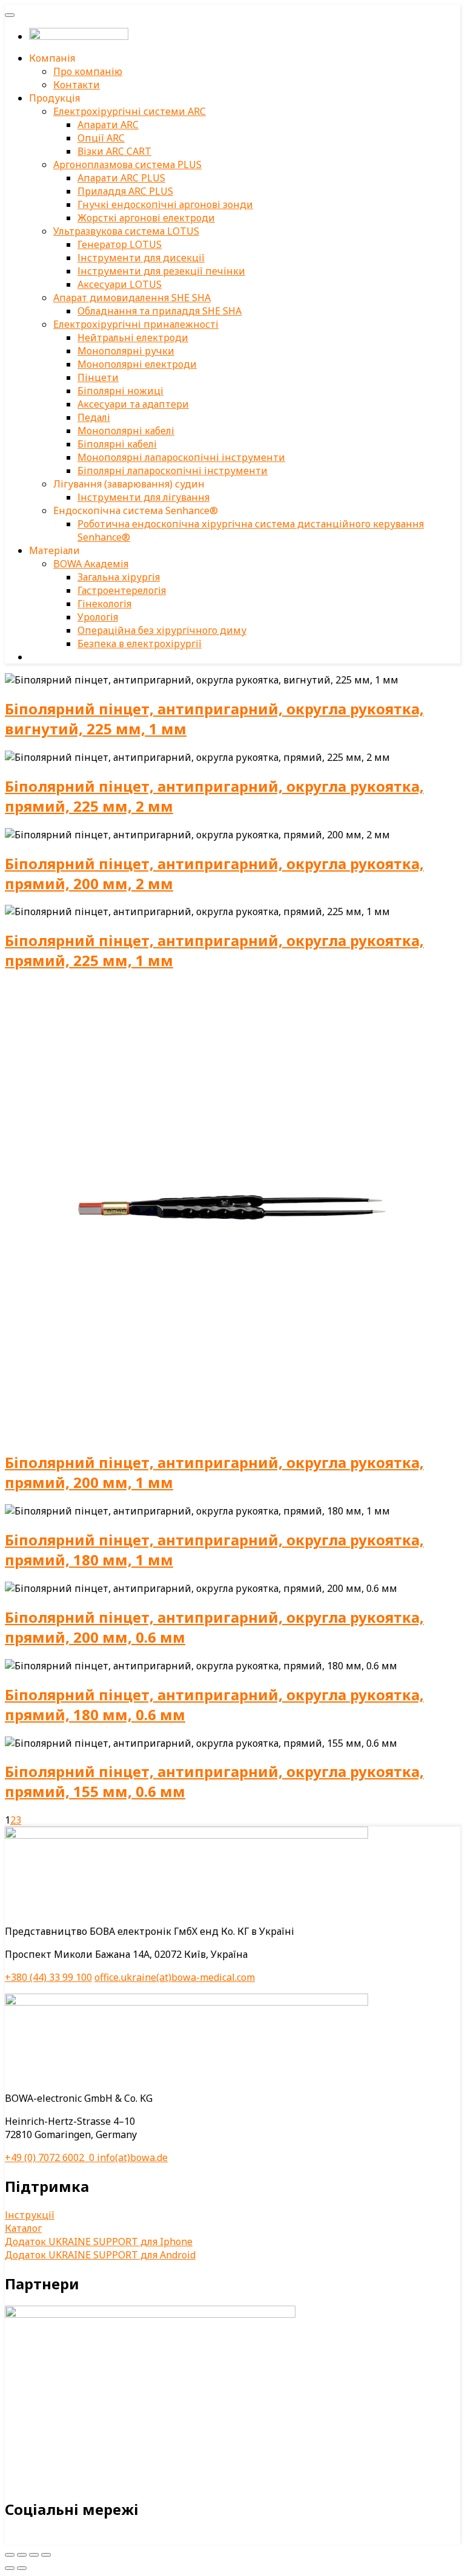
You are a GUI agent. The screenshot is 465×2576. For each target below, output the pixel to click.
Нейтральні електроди (133, 337)
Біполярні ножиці (120, 391)
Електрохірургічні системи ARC (130, 111)
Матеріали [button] (54, 550)
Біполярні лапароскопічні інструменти (173, 471)
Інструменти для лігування (143, 497)
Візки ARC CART (114, 151)
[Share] (22, 2555)
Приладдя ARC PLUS (125, 191)
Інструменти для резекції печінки (161, 271)
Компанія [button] (52, 58)
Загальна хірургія (119, 577)
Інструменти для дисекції (141, 258)
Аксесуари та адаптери (133, 404)
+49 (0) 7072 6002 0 (51, 2157)
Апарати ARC (108, 125)
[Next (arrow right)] (22, 2568)
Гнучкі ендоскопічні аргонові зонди (165, 204)
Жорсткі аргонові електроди (146, 218)
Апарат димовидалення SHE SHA (132, 298)
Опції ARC (101, 138)
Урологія (98, 617)
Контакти (77, 85)
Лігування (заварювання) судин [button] (129, 484)
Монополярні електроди (137, 364)
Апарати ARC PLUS (121, 178)
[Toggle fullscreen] (34, 2555)
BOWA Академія (91, 564)
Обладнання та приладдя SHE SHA (160, 311)
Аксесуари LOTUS (120, 284)
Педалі (94, 417)
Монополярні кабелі (126, 431)
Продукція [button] (54, 98)
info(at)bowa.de (132, 2157)
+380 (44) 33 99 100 (48, 1977)
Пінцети (98, 377)
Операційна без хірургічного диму (162, 630)
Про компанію (88, 71)
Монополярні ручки (126, 351)
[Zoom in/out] (46, 2555)
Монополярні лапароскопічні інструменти (181, 457)
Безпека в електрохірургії (140, 644)
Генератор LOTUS (120, 244)
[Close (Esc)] (10, 2555)
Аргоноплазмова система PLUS (127, 165)
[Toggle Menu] (10, 15)
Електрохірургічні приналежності (136, 324)
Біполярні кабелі (117, 444)
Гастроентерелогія (122, 590)
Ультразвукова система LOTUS (126, 231)
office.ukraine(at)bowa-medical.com (175, 1977)
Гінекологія (104, 604)
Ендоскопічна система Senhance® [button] (136, 510)
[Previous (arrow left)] (10, 2568)
